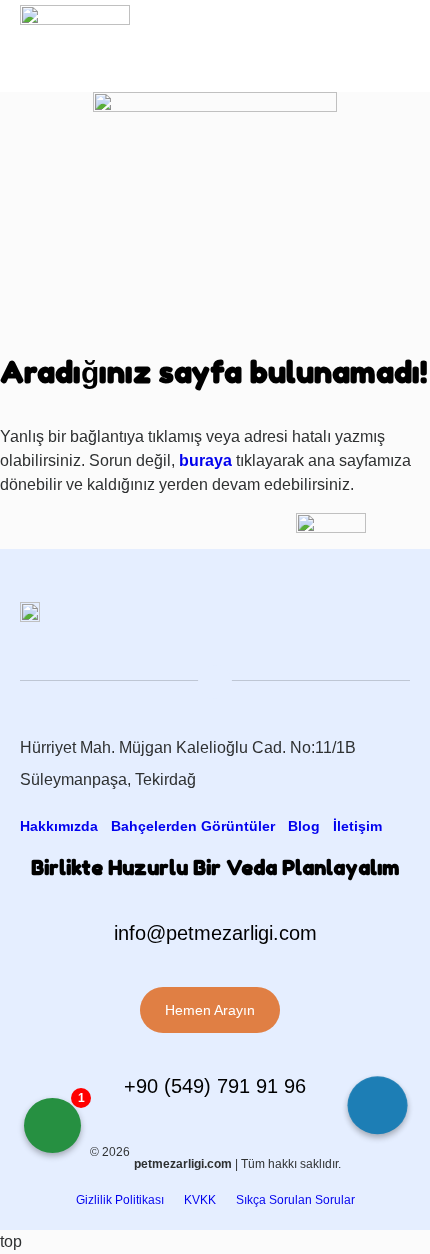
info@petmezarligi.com (215, 933)
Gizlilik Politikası (120, 1200)
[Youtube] (347, 38)
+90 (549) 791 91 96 (215, 1086)
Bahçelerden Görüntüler (193, 826)
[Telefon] (378, 1109)
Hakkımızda (59, 826)
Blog (304, 826)
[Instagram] (306, 38)
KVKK (200, 1200)
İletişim (357, 826)
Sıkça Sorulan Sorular (295, 1200)
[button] (395, 38)
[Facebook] (265, 38)
